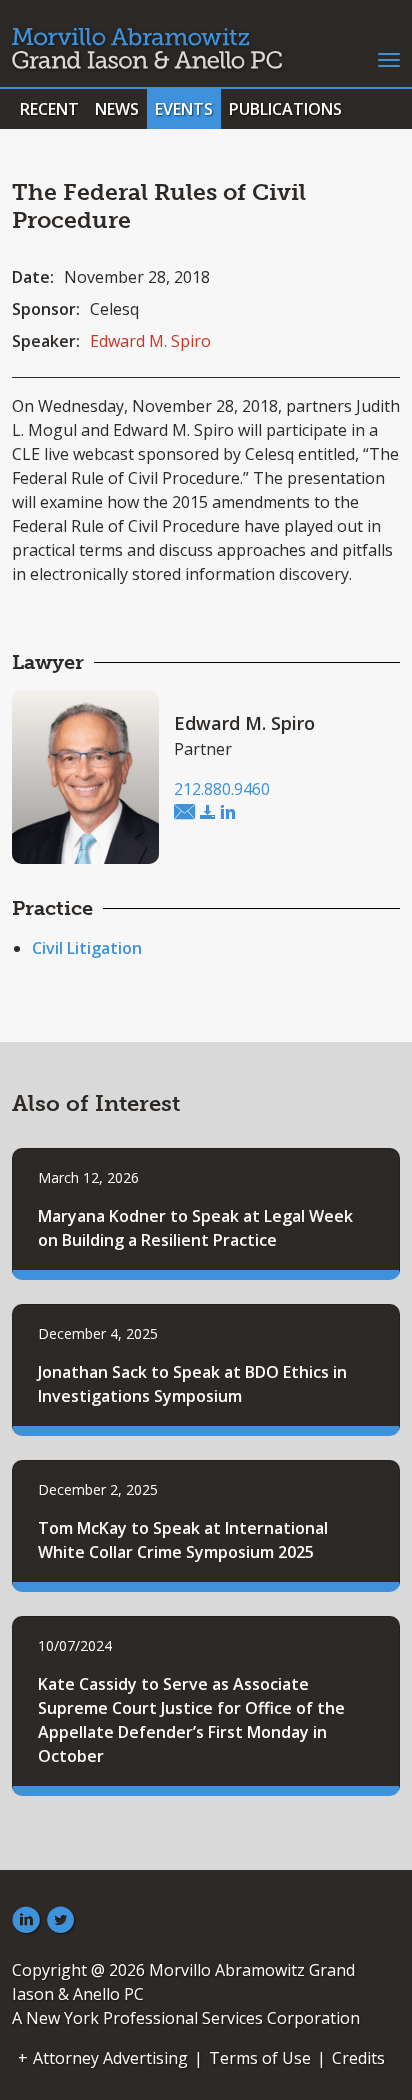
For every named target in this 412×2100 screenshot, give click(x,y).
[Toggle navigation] (389, 58)
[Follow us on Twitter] (61, 1921)
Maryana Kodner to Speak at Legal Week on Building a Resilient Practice (195, 1228)
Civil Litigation (87, 948)
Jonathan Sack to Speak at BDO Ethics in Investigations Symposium (192, 1384)
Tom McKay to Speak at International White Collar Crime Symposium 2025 (183, 1540)
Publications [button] (285, 109)
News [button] (117, 109)
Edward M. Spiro (150, 341)
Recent (49, 109)
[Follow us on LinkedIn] (26, 1921)
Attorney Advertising (110, 2058)
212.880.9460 (222, 789)
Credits (358, 2058)
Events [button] (184, 109)
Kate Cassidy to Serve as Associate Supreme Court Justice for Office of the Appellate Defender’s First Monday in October (191, 1720)
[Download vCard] (208, 813)
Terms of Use (260, 2058)
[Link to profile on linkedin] (228, 813)
